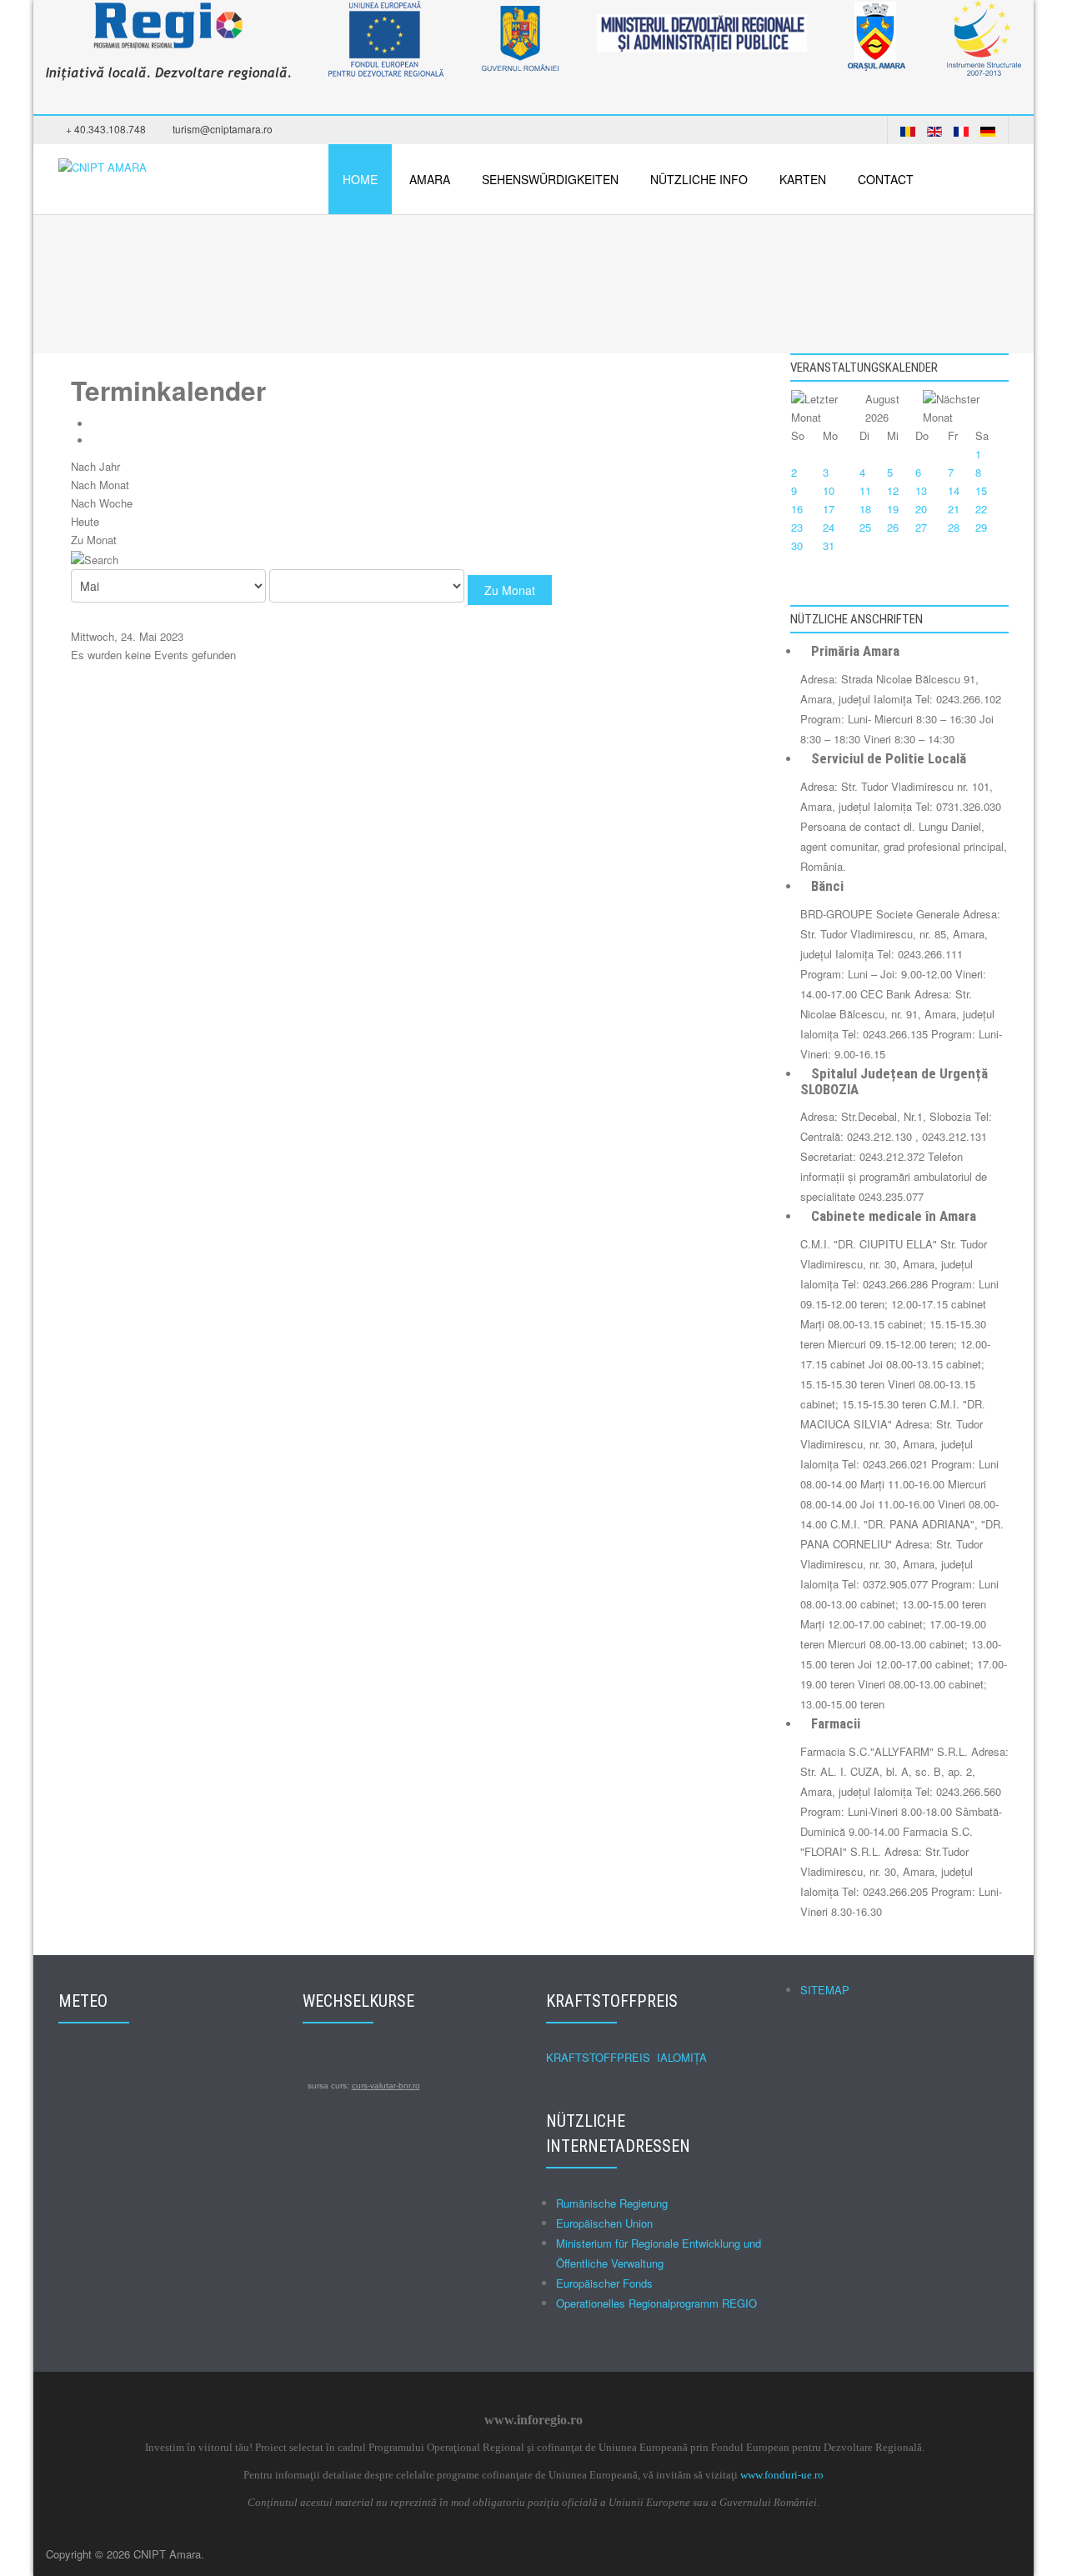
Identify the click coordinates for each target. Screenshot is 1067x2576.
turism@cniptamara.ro (223, 129)
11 (865, 490)
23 (797, 527)
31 (829, 545)
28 (954, 527)
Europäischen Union (604, 2223)
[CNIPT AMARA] (103, 165)
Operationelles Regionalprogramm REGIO (656, 2303)
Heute (85, 521)
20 (921, 509)
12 (893, 490)
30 (797, 545)
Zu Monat (94, 540)
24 (829, 527)
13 (921, 490)
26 (893, 527)
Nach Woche (102, 503)
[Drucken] (100, 424)
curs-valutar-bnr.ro (386, 2086)
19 (893, 509)
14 (954, 490)
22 (981, 509)
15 (981, 490)
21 (954, 509)
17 (829, 509)
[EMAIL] (100, 440)
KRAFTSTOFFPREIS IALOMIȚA (626, 2057)
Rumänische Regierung (612, 2203)
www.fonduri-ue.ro (782, 2475)
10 (829, 490)
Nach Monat (100, 485)
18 (865, 509)
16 (797, 509)
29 (981, 527)
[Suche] (95, 558)
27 (921, 527)
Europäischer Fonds (604, 2283)
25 (865, 527)
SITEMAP (825, 1990)
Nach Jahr (95, 466)
